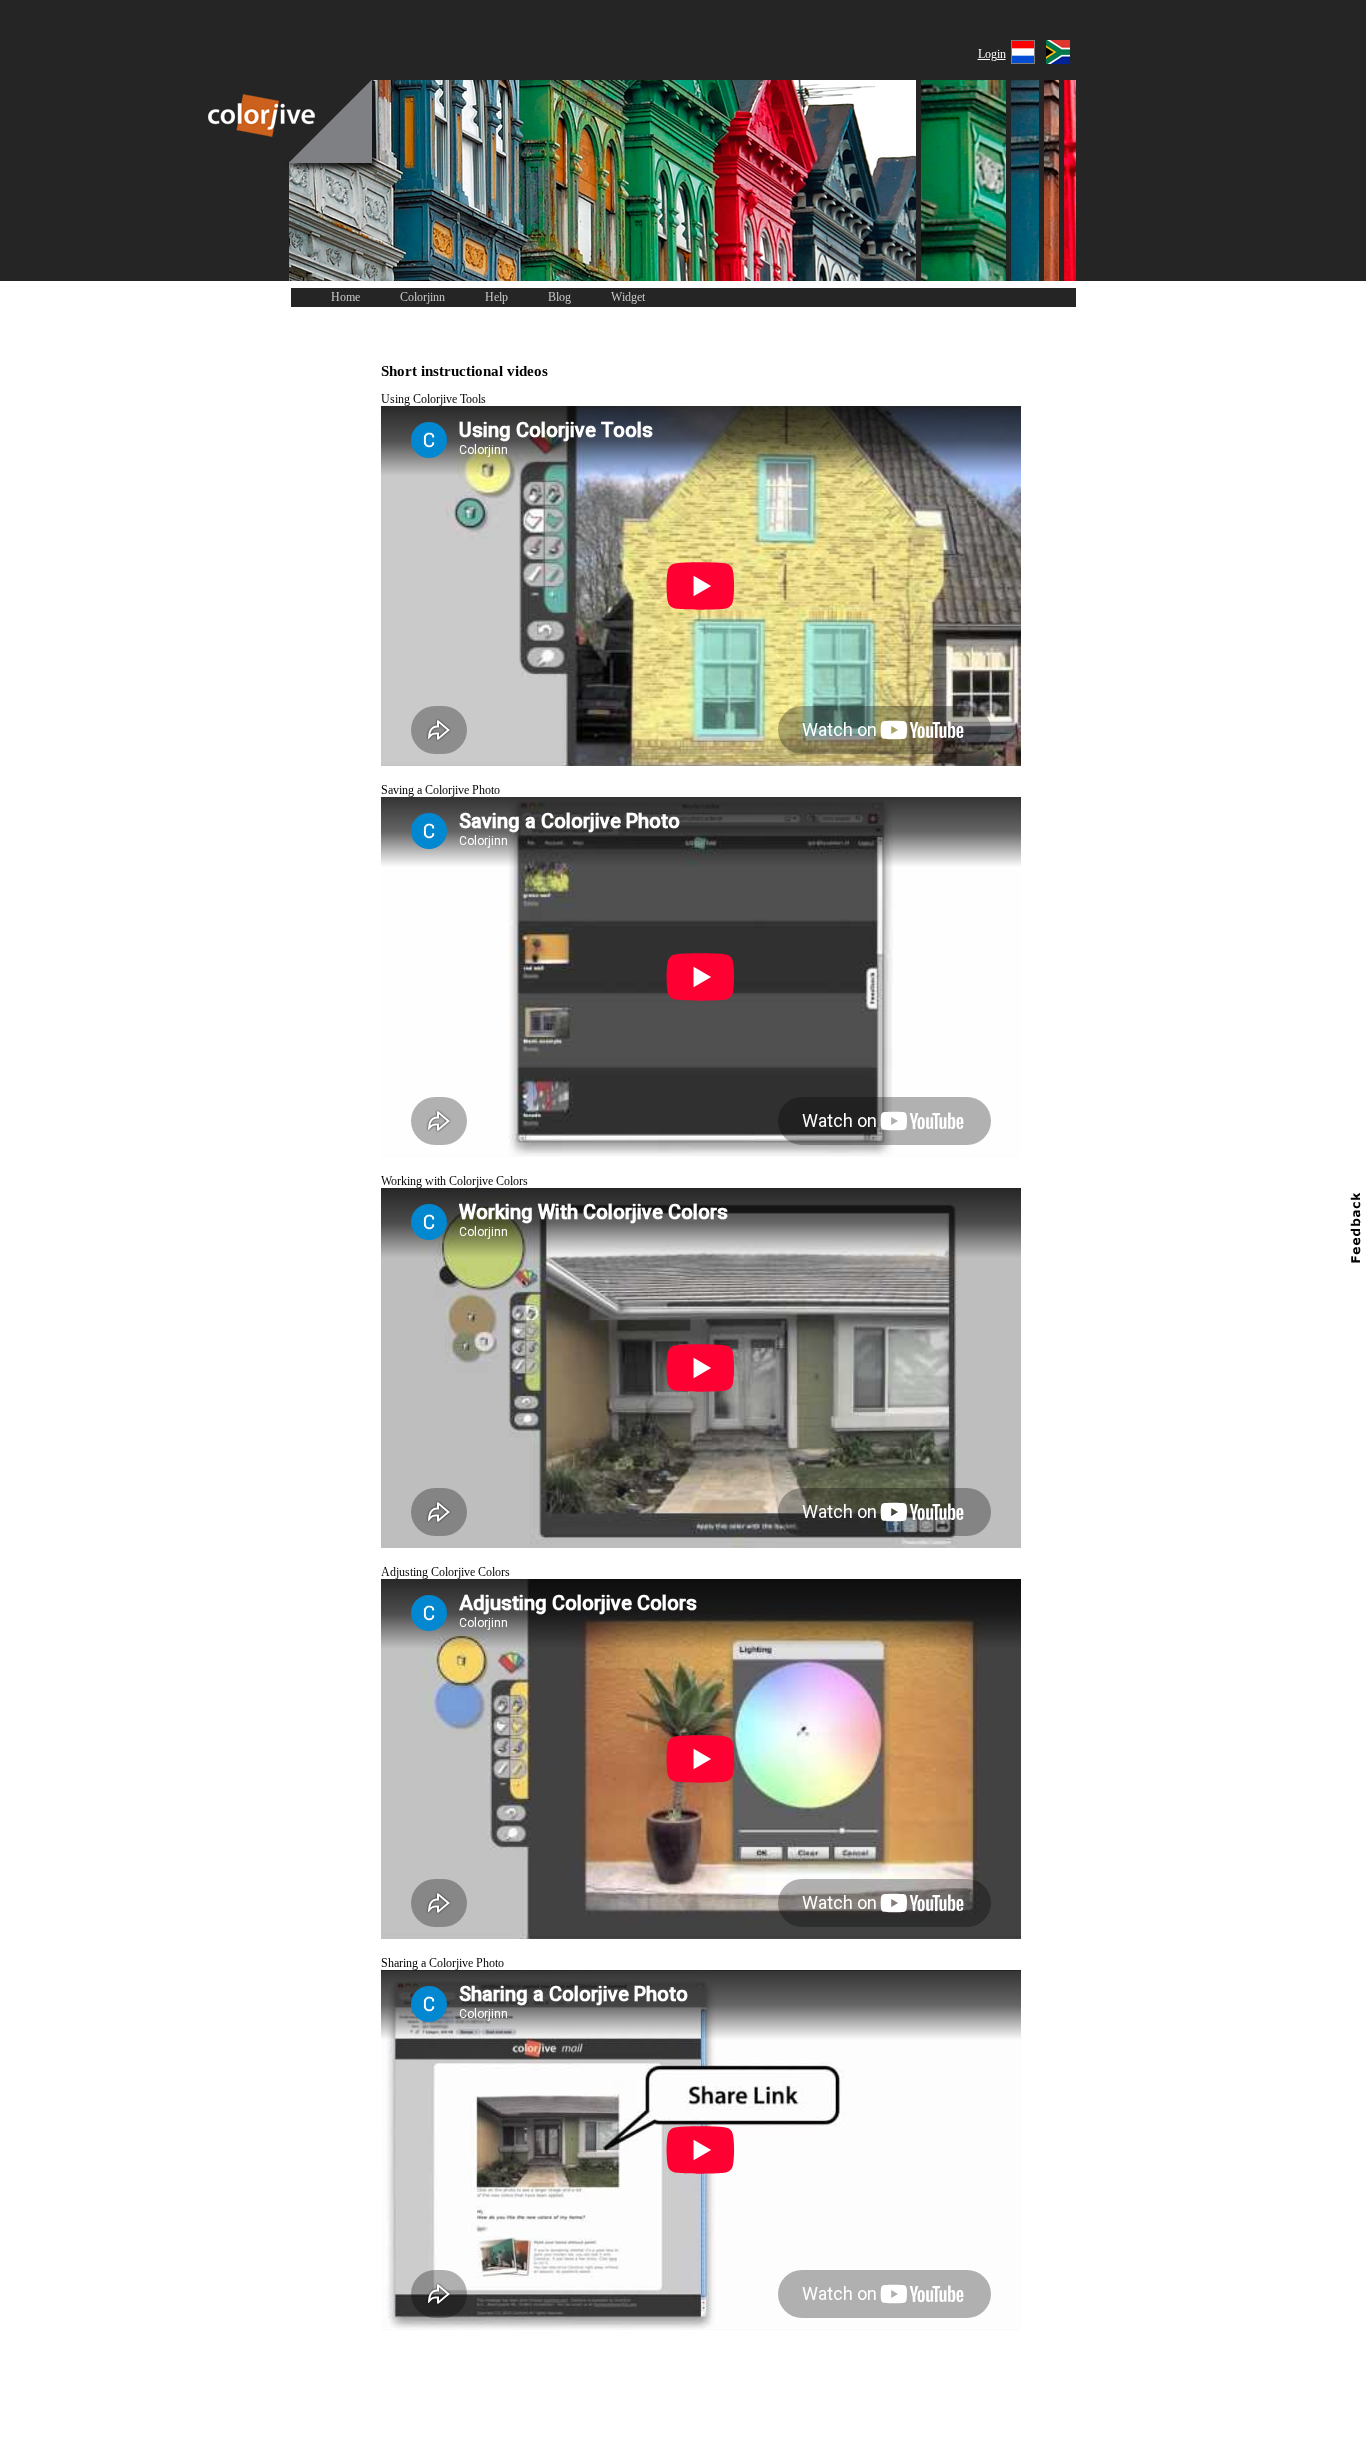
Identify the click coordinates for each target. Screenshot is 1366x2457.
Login (992, 54)
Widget (628, 297)
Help (496, 297)
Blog (559, 297)
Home (345, 297)
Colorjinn (422, 297)
